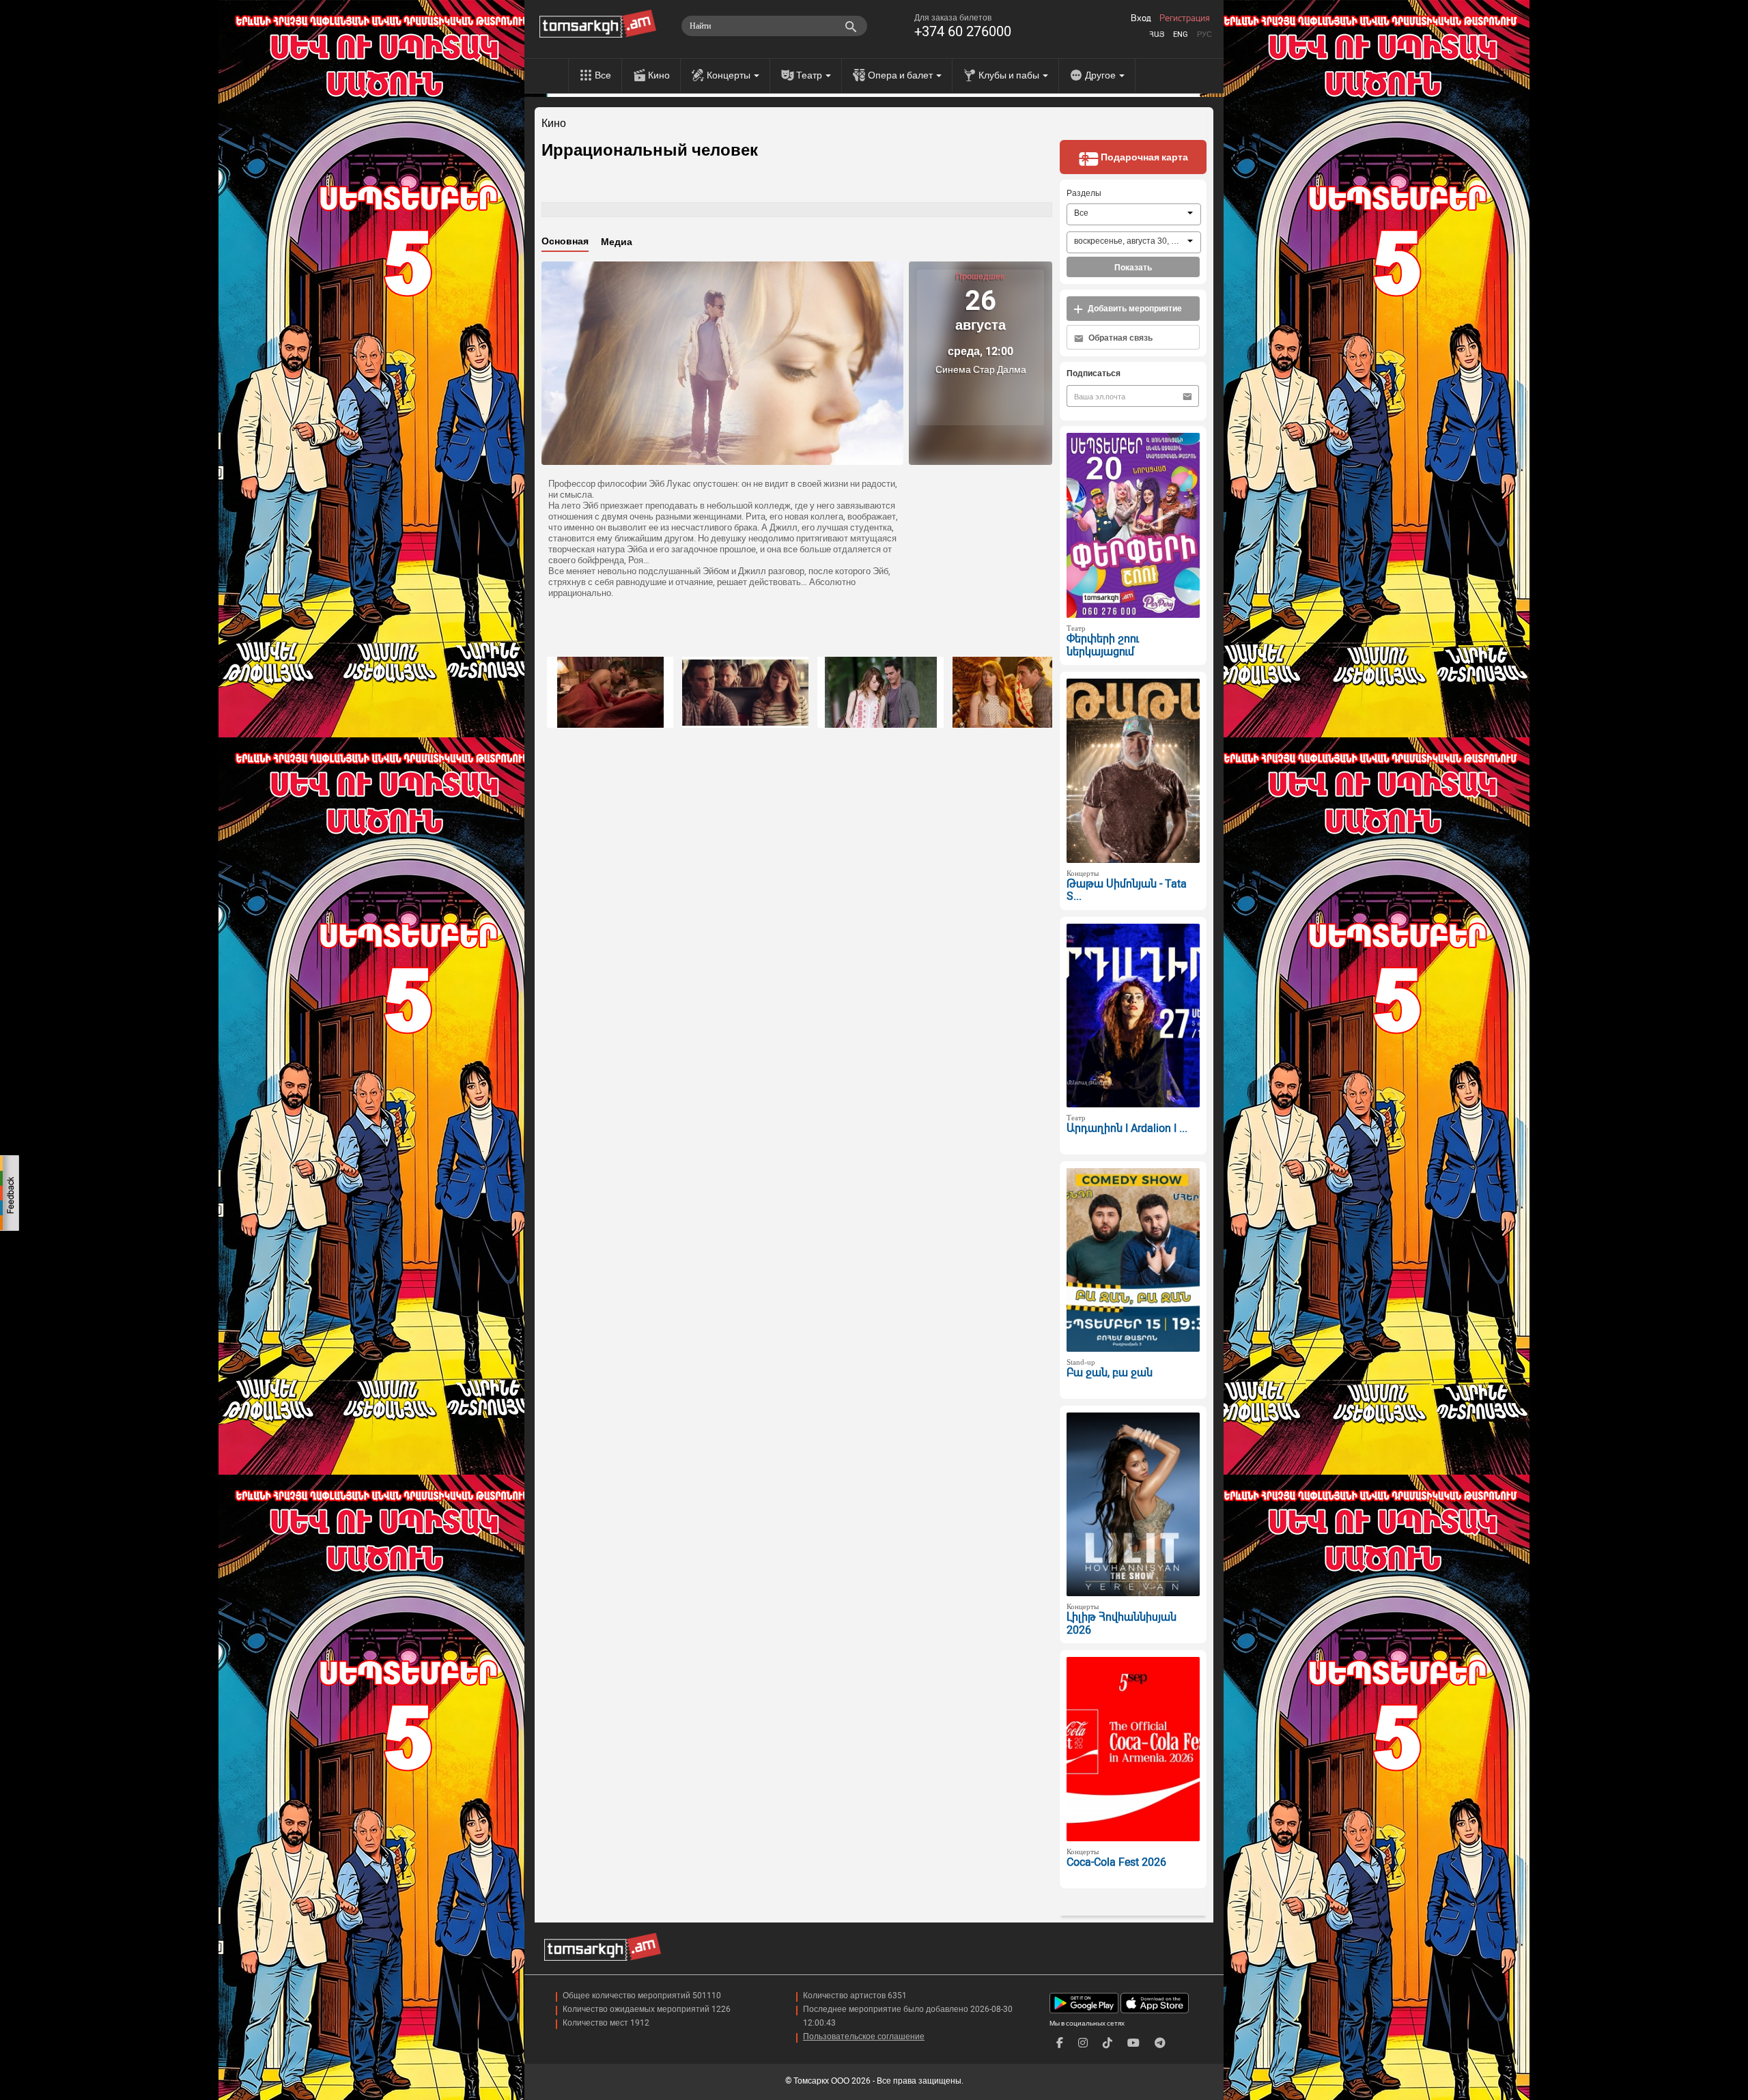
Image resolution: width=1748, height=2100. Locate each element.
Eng (1181, 34)
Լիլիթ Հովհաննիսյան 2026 (1122, 1623)
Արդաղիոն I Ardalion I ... (1127, 1128)
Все (603, 75)
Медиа (617, 242)
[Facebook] (1060, 2043)
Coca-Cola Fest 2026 (1116, 1862)
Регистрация (1185, 18)
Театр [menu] (810, 75)
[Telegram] (1160, 2043)
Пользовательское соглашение (864, 2037)
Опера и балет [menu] (901, 75)
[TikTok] (1108, 2043)
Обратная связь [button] (1119, 338)
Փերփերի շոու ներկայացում (1103, 645)
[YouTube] (1133, 2043)
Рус (1204, 34)
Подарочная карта (1143, 157)
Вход (1141, 18)
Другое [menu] (1101, 75)
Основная (565, 241)
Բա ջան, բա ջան (1110, 1373)
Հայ (1157, 34)
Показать (1133, 268)
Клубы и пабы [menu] (1010, 75)
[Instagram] (1083, 2043)
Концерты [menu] (730, 75)
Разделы (1084, 193)
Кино (659, 75)
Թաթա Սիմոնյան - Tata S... (1127, 890)
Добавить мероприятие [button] (1134, 309)
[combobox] (1134, 214)
